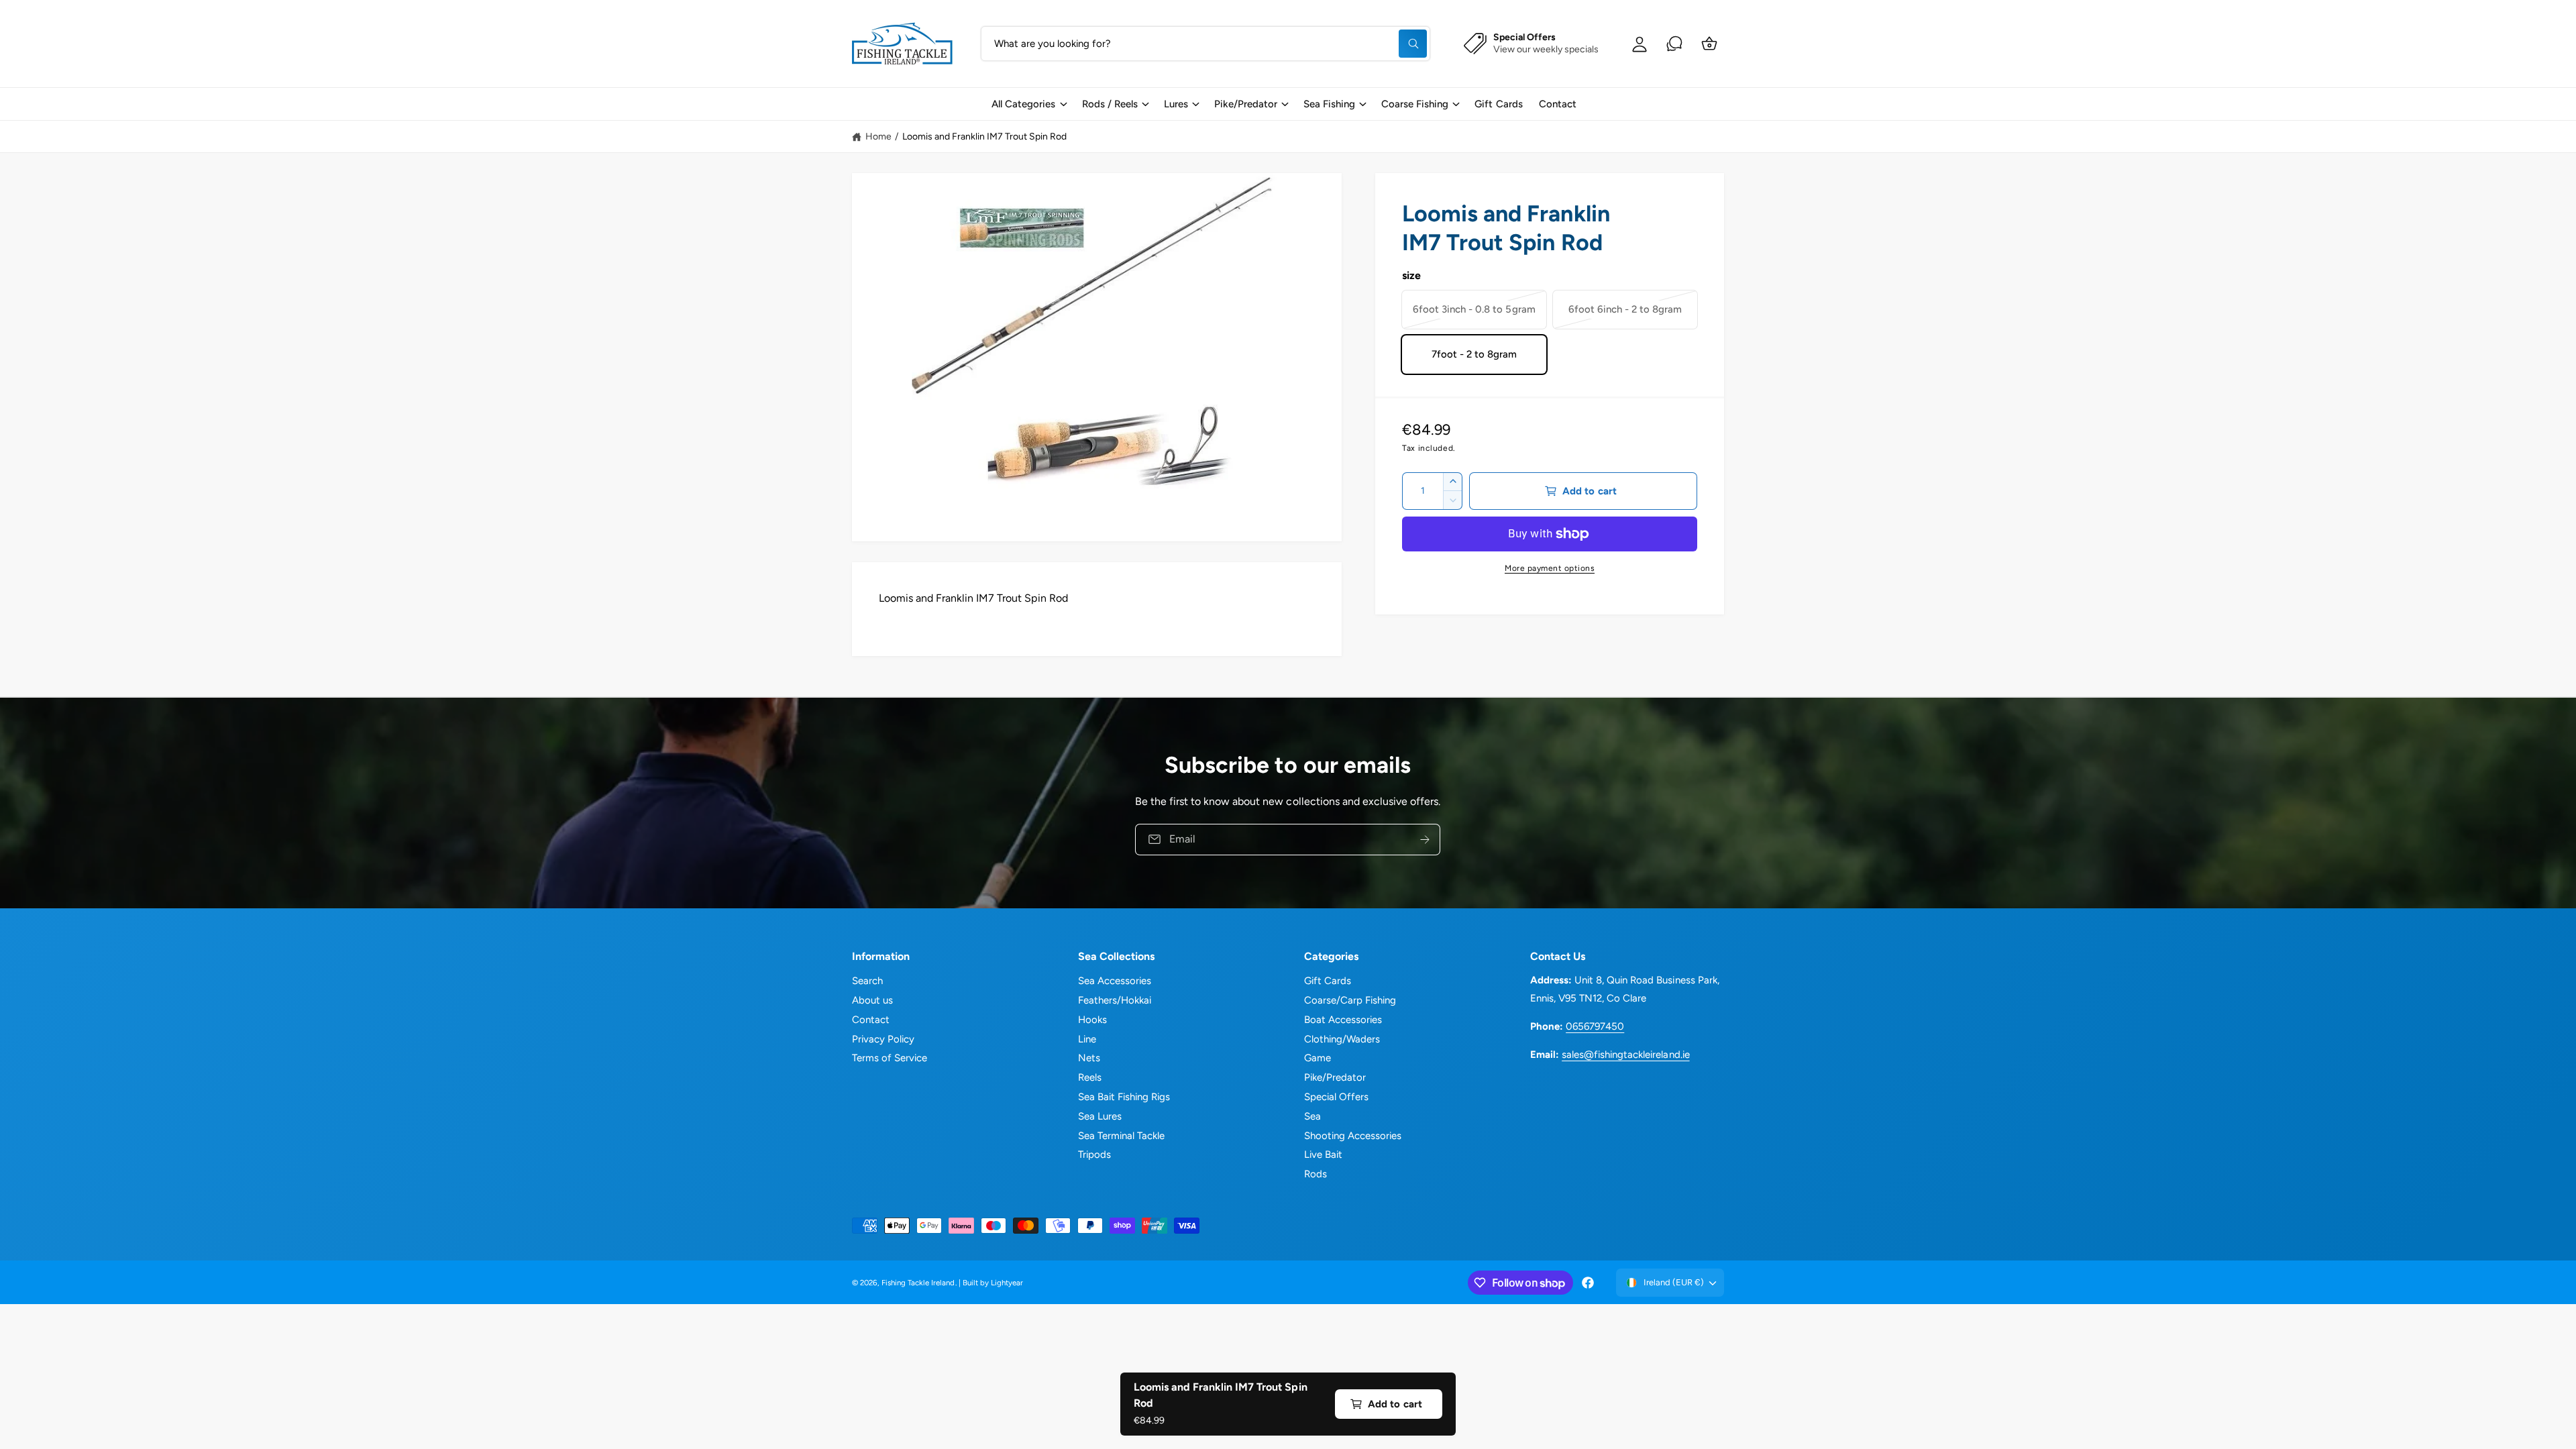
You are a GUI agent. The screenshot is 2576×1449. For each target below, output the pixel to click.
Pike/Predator (1246, 104)
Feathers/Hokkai (1115, 1000)
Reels (1090, 1077)
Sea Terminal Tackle (1121, 1136)
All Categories (1023, 104)
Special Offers (1336, 1097)
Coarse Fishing (1415, 104)
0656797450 (1595, 1026)
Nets (1089, 1058)
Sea (1312, 1116)
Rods (1316, 1174)
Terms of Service (890, 1058)
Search (867, 981)
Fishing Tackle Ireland (918, 1283)
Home (878, 137)
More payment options (1550, 568)
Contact (871, 1020)
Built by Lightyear (993, 1283)
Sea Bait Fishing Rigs (1124, 1097)
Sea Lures (1100, 1116)
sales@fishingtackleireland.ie (1625, 1055)
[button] (1028, 104)
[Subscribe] (1426, 839)
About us (872, 1000)
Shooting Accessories (1353, 1136)
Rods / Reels (1110, 104)
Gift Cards (1328, 981)
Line (1087, 1039)
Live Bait (1323, 1155)
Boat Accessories (1343, 1020)
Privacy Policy (883, 1039)
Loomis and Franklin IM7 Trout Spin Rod (985, 137)
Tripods (1094, 1155)
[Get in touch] (1674, 44)
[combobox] (1205, 44)
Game (1318, 1058)
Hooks (1092, 1020)
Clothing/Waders (1342, 1039)
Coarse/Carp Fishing (1350, 1000)
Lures (1176, 104)
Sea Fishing (1329, 104)
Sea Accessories (1115, 981)
